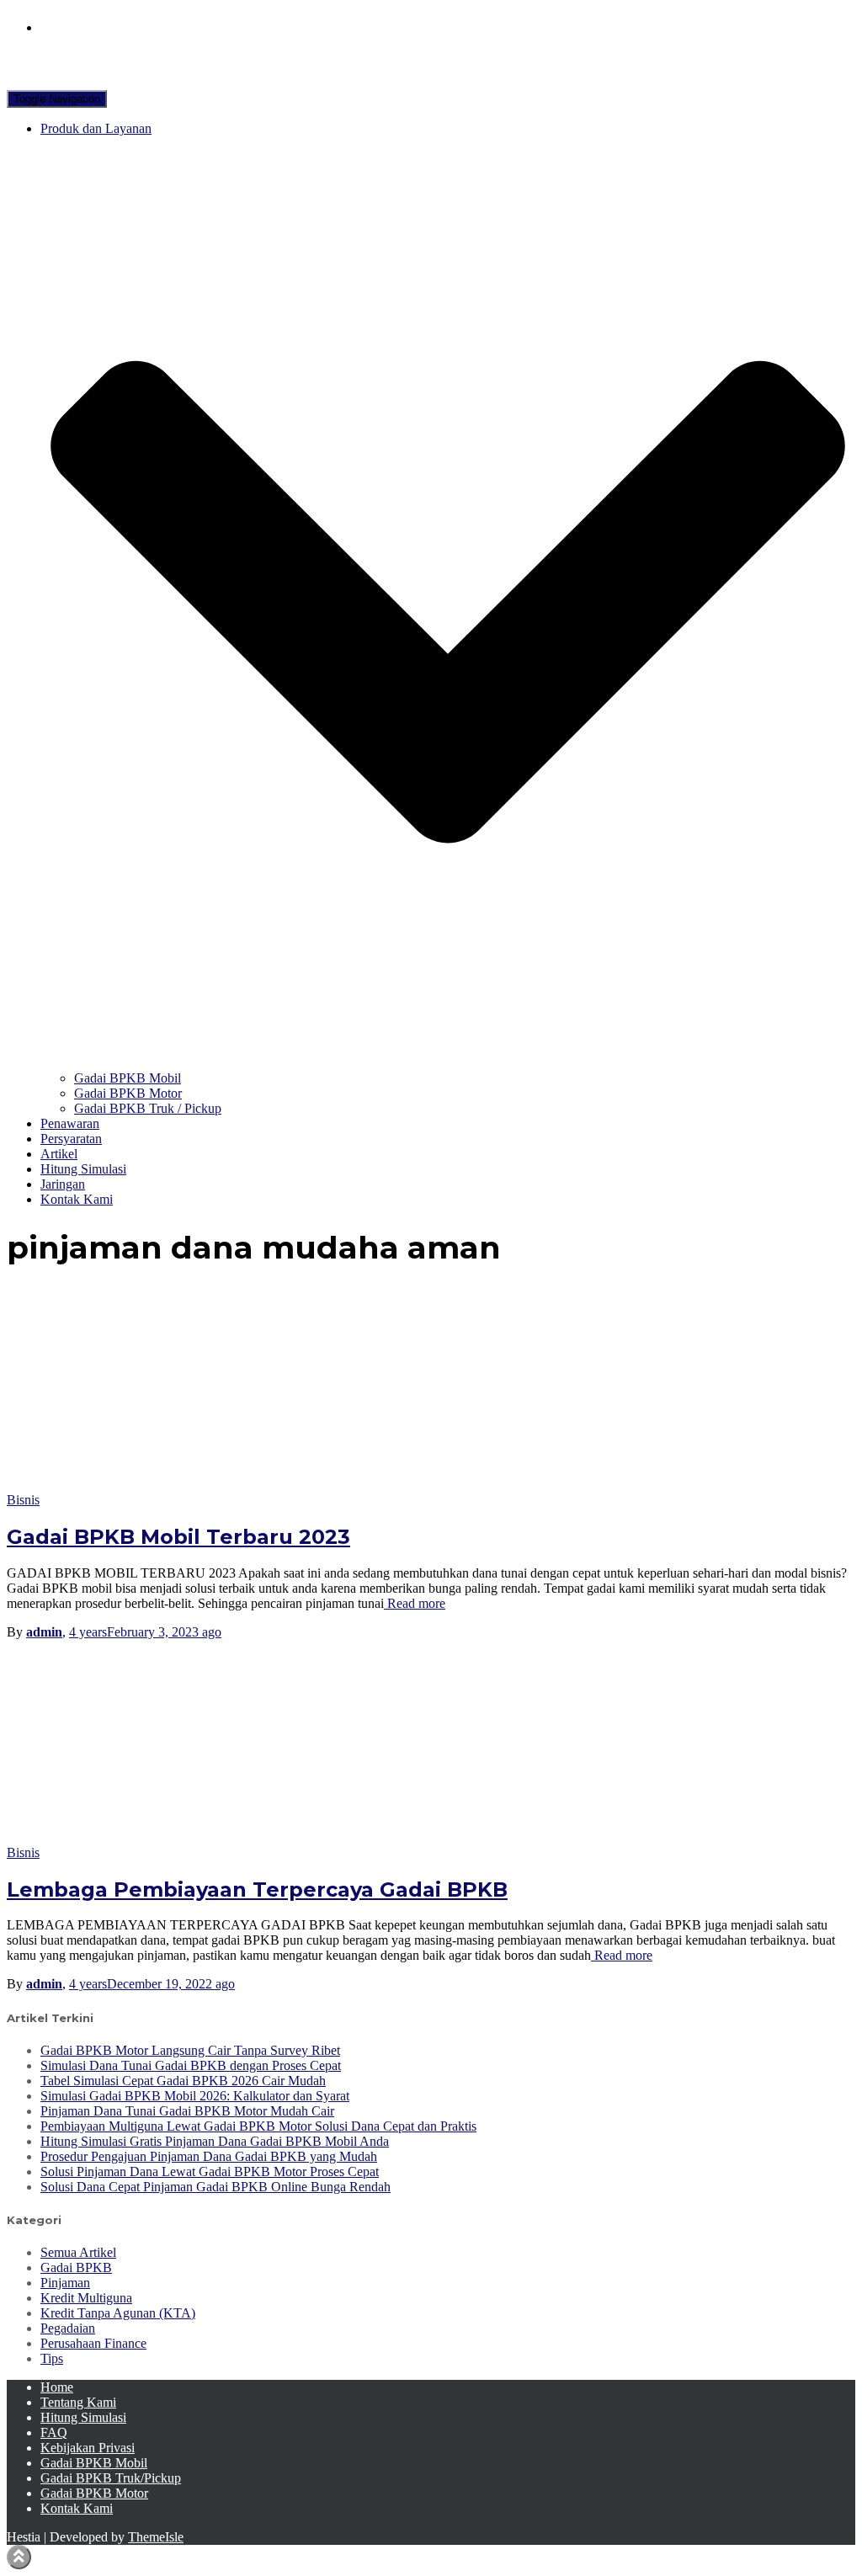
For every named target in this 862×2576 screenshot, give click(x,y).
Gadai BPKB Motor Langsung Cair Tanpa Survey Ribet (190, 2050)
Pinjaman (65, 2283)
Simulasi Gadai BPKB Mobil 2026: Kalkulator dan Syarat (195, 2096)
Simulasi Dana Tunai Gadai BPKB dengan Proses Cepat (191, 2065)
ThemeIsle (156, 2537)
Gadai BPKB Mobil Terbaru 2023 (178, 1537)
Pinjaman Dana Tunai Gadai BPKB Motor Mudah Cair (187, 2111)
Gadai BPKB (76, 2267)
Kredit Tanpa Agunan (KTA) (118, 2313)
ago (145, 1632)
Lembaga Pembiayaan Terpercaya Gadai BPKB (257, 1889)
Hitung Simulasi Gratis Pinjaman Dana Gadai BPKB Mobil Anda (215, 2141)
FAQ (54, 2432)
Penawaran (70, 1123)
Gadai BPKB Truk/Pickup (111, 2478)
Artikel (59, 1154)
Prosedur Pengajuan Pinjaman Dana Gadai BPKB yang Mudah (209, 2156)
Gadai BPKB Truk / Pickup (148, 1108)
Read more (415, 1603)
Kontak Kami (77, 1199)
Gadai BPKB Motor (128, 1093)
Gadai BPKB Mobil (128, 1078)
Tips (52, 2358)
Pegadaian (68, 2328)
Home (57, 2387)
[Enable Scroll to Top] (19, 2557)
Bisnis (23, 1500)
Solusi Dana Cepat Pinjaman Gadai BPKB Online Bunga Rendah (215, 2187)
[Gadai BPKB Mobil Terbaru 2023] (158, 1485)
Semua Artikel (78, 2252)
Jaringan (63, 1184)
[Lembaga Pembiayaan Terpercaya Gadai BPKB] (158, 1837)
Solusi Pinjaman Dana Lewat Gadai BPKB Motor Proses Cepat (210, 2172)
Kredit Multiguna (86, 2298)
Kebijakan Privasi (88, 2448)
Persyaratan (71, 1139)
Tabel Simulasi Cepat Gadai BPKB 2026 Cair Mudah (183, 2081)
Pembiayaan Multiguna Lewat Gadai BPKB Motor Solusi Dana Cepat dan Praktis (258, 2126)
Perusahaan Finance (93, 2343)
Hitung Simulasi (83, 1169)
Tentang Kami (78, 2402)
